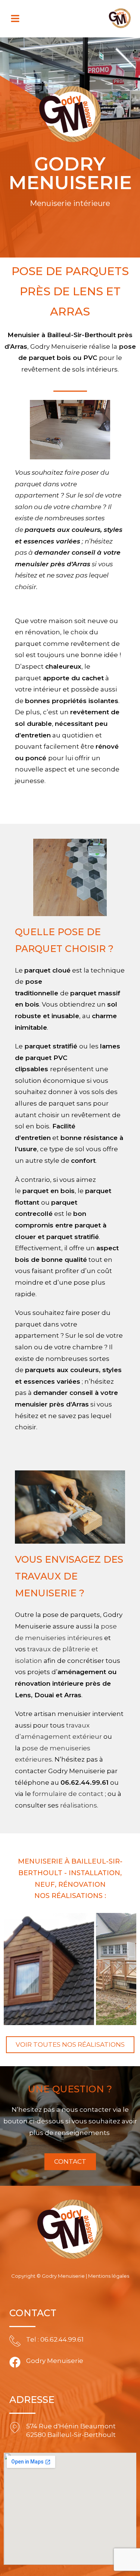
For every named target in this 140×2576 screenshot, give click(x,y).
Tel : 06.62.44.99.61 (55, 2339)
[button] (15, 19)
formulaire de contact (68, 1794)
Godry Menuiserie (55, 2361)
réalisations (79, 1805)
